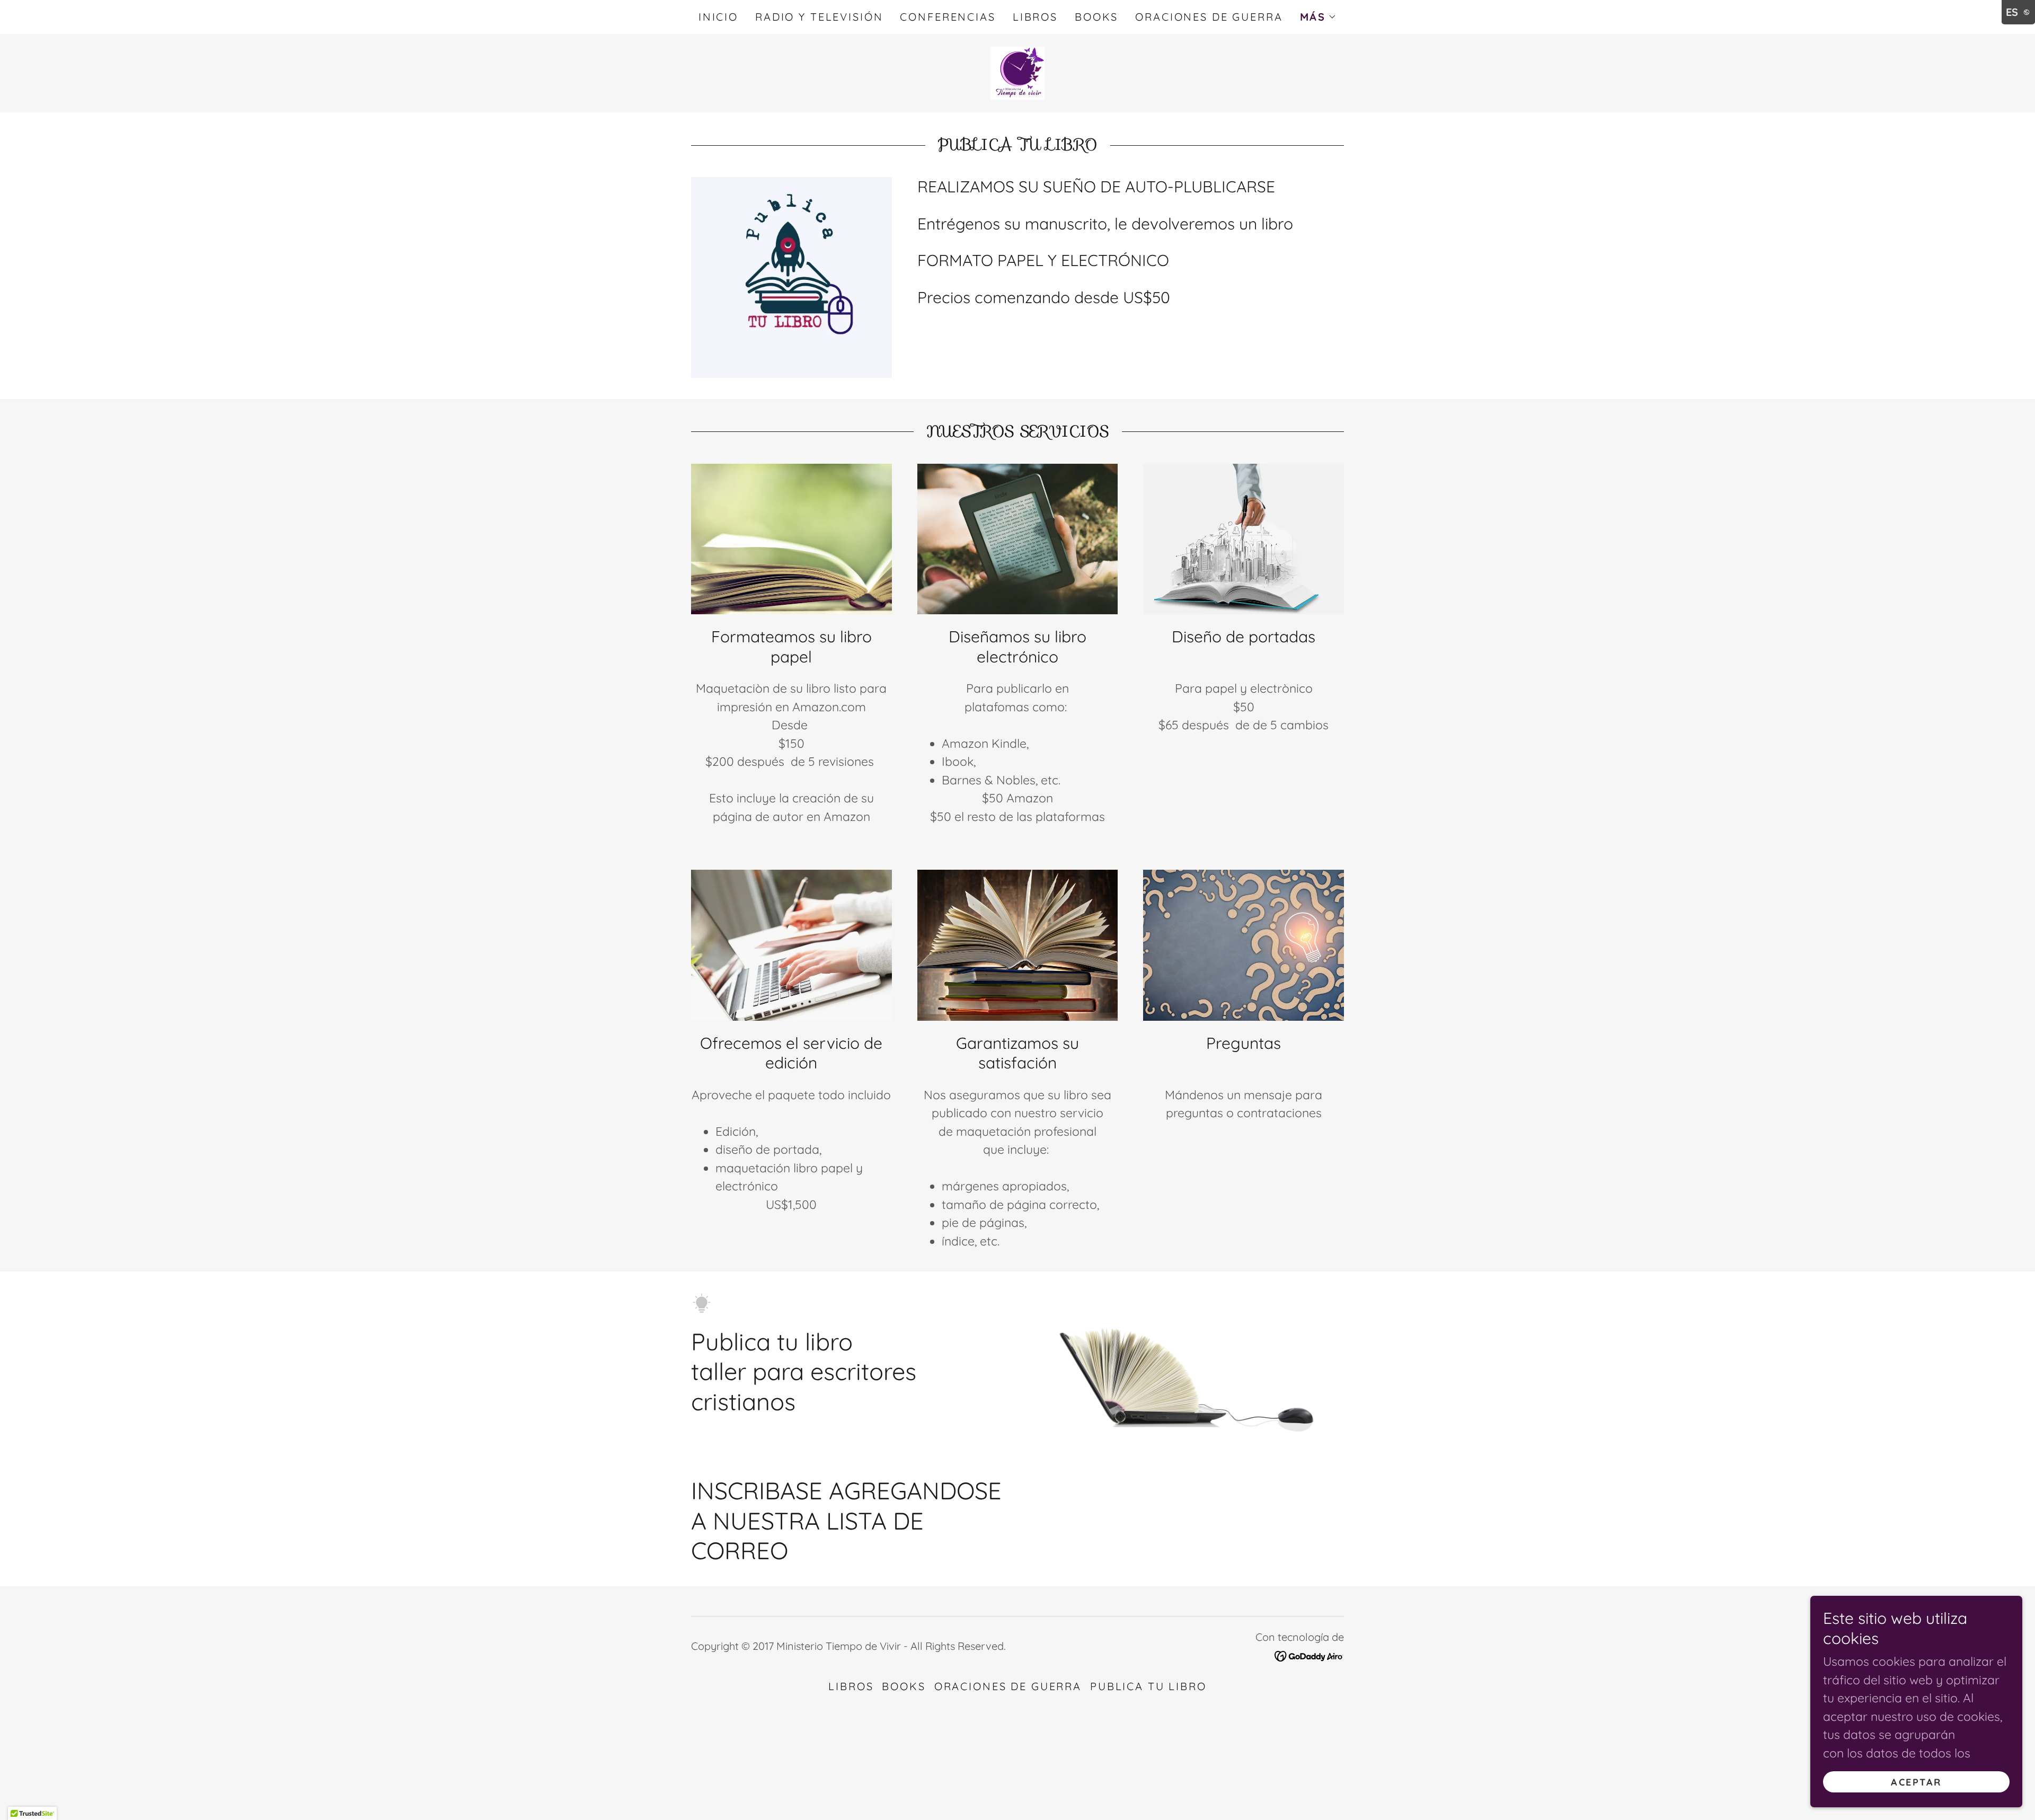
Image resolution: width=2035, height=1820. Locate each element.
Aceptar (1916, 1782)
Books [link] (1096, 17)
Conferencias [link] (948, 17)
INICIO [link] (718, 17)
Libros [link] (1035, 17)
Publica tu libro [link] (1148, 1686)
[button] (1319, 17)
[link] (1017, 72)
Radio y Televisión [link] (819, 17)
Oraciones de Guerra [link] (1209, 17)
